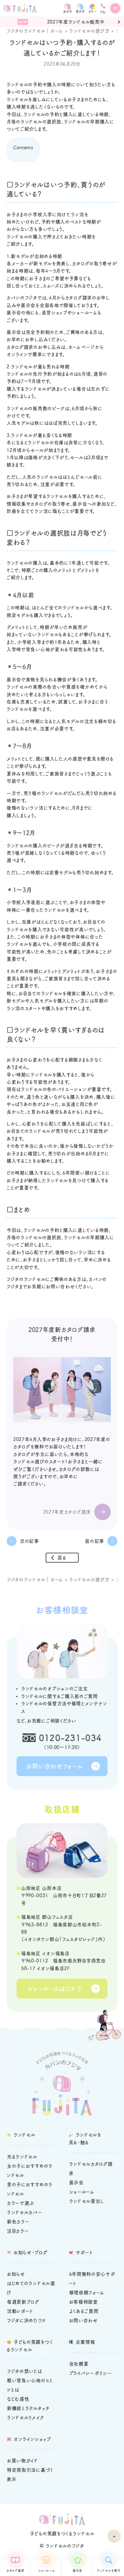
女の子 (68, 11)
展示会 (78, 2571)
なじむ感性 (18, 2399)
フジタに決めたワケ (27, 2320)
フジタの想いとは (24, 2371)
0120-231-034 (70, 1738)
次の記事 (29, 1541)
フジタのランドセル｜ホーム (35, 31)
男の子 (80, 11)
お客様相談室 (83, 2302)
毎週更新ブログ (23, 2302)
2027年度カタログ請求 (67, 1512)
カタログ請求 (15, 2571)
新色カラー (18, 2222)
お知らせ (16, 2274)
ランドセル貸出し (87, 2201)
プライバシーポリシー (91, 2373)
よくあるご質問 (84, 2311)
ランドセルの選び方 (89, 31)
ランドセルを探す (109, 2571)
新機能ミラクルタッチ (28, 2408)
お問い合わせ (83, 2320)
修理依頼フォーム (87, 2293)
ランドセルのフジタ (65, 2546)
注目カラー (18, 2231)
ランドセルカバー (25, 2212)
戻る (62, 1558)
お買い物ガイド (22, 2461)
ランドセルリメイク (25, 2418)
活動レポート (20, 2311)
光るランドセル (22, 2157)
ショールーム (46, 2571)
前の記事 (95, 1541)
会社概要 (79, 2364)
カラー (93, 11)
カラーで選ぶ (21, 2203)
